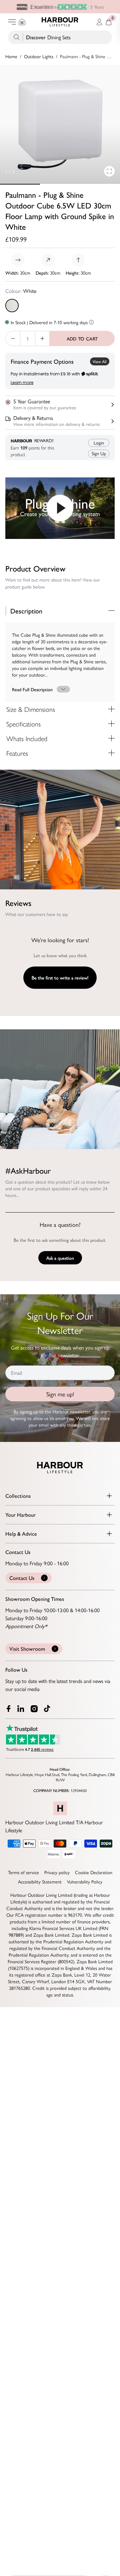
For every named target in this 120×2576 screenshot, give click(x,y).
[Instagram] (35, 1709)
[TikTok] (49, 1709)
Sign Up (99, 453)
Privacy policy (57, 1872)
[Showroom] (22, 22)
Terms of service (23, 1872)
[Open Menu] (12, 22)
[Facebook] (9, 1709)
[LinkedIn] (21, 1709)
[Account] (99, 22)
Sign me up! (60, 1394)
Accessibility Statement (40, 1881)
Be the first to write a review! (60, 977)
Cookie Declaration (94, 1872)
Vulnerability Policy (85, 1881)
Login (99, 443)
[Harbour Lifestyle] (60, 22)
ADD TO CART (82, 338)
